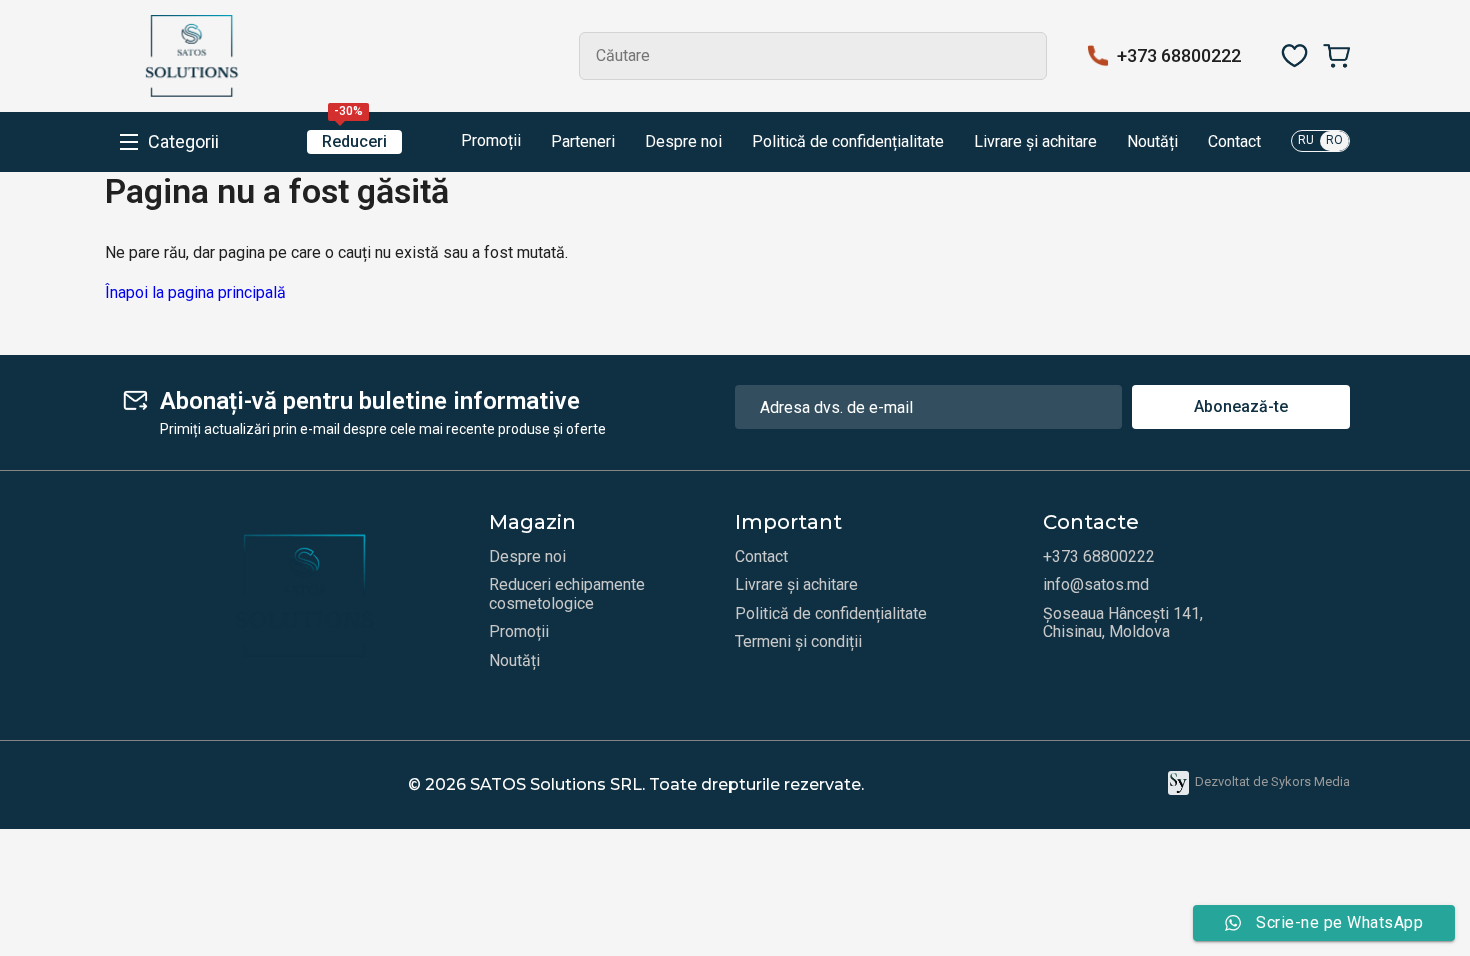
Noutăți (1152, 142)
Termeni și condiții (798, 642)
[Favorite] (1294, 56)
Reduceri (354, 140)
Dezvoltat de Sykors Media (1272, 781)
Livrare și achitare (1035, 142)
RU (1306, 140)
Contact (1234, 142)
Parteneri (583, 142)
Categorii (183, 142)
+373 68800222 (1179, 56)
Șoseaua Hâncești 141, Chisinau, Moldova (1123, 623)
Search (1023, 56)
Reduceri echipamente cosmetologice (567, 594)
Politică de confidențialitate (848, 142)
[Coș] (1336, 56)
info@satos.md (1096, 585)
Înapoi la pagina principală (195, 292)
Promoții (489, 140)
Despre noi (683, 142)
